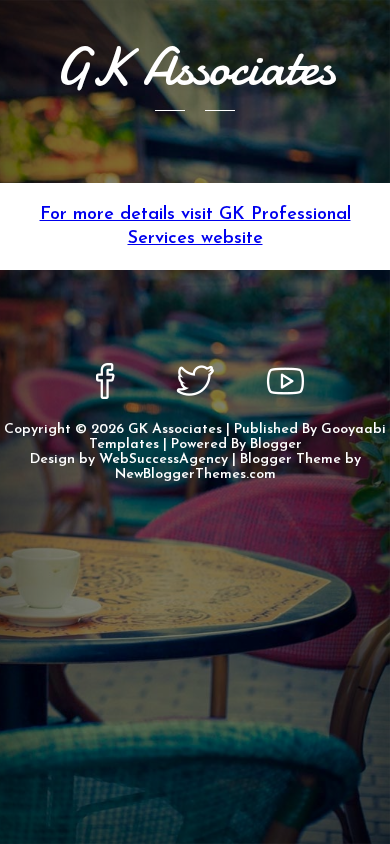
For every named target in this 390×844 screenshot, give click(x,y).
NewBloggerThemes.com (195, 474)
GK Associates (175, 429)
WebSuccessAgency (163, 459)
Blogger (276, 444)
